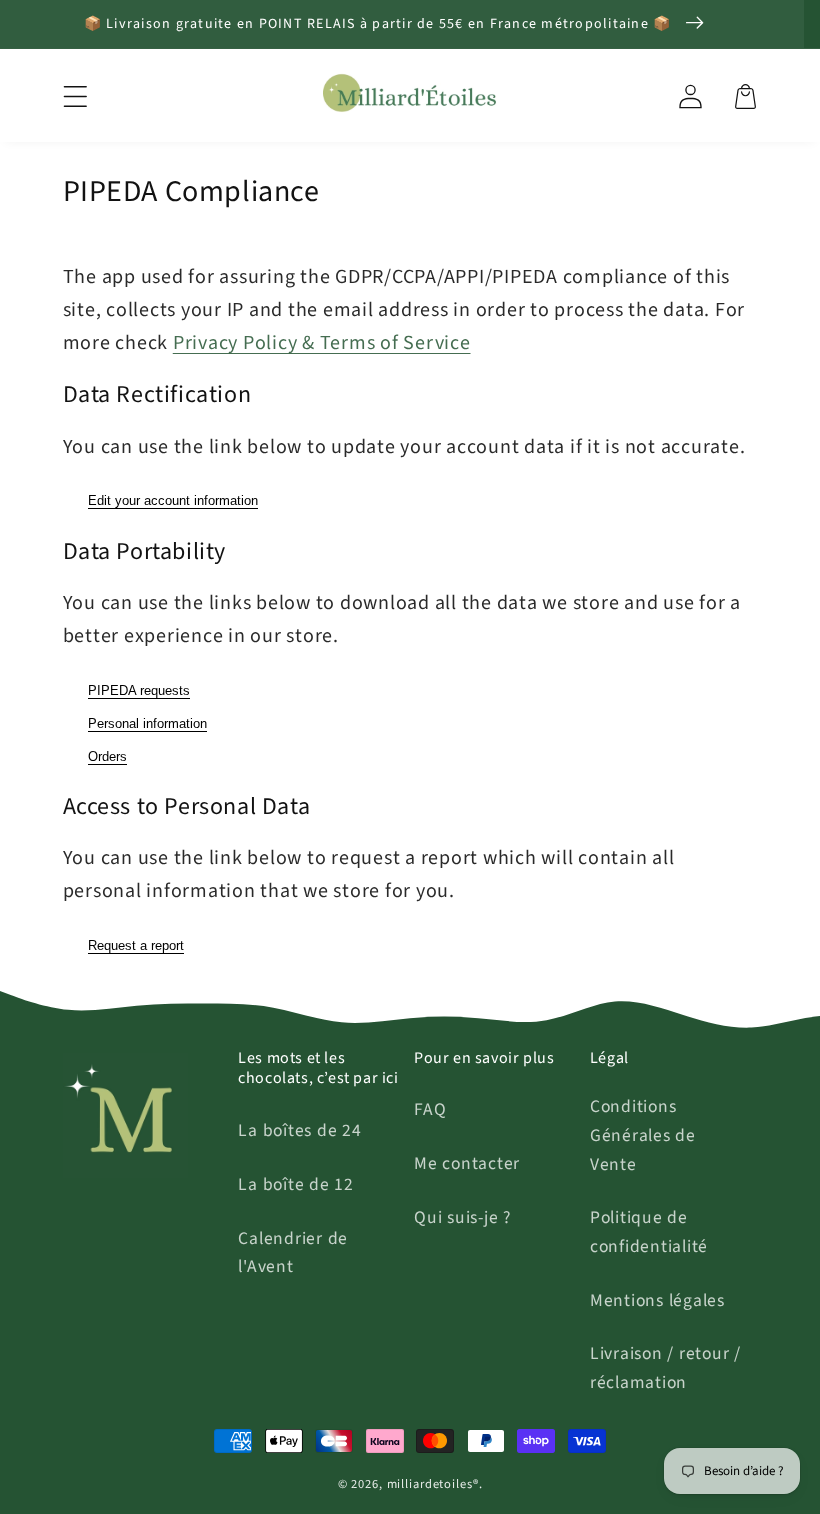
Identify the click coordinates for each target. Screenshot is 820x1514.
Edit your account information (173, 500)
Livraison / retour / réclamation (665, 1368)
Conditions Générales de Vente (643, 1135)
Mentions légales (657, 1300)
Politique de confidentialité (649, 1232)
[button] (75, 96)
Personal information (147, 723)
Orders (107, 756)
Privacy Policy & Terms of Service (322, 343)
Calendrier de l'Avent (293, 1253)
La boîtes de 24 (299, 1130)
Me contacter (467, 1163)
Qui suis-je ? (462, 1217)
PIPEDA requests (139, 690)
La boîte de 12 (296, 1184)
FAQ (430, 1109)
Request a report (136, 945)
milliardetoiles (430, 1484)
